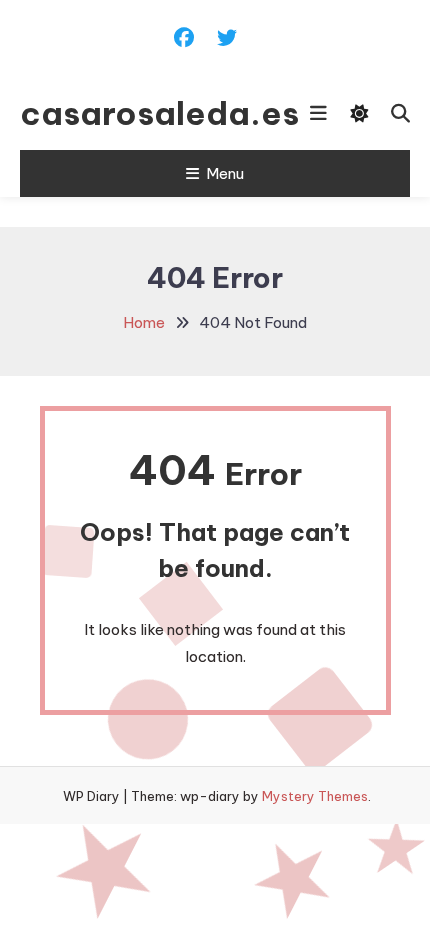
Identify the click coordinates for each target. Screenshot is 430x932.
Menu (225, 173)
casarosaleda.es (127, 113)
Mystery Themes (315, 796)
